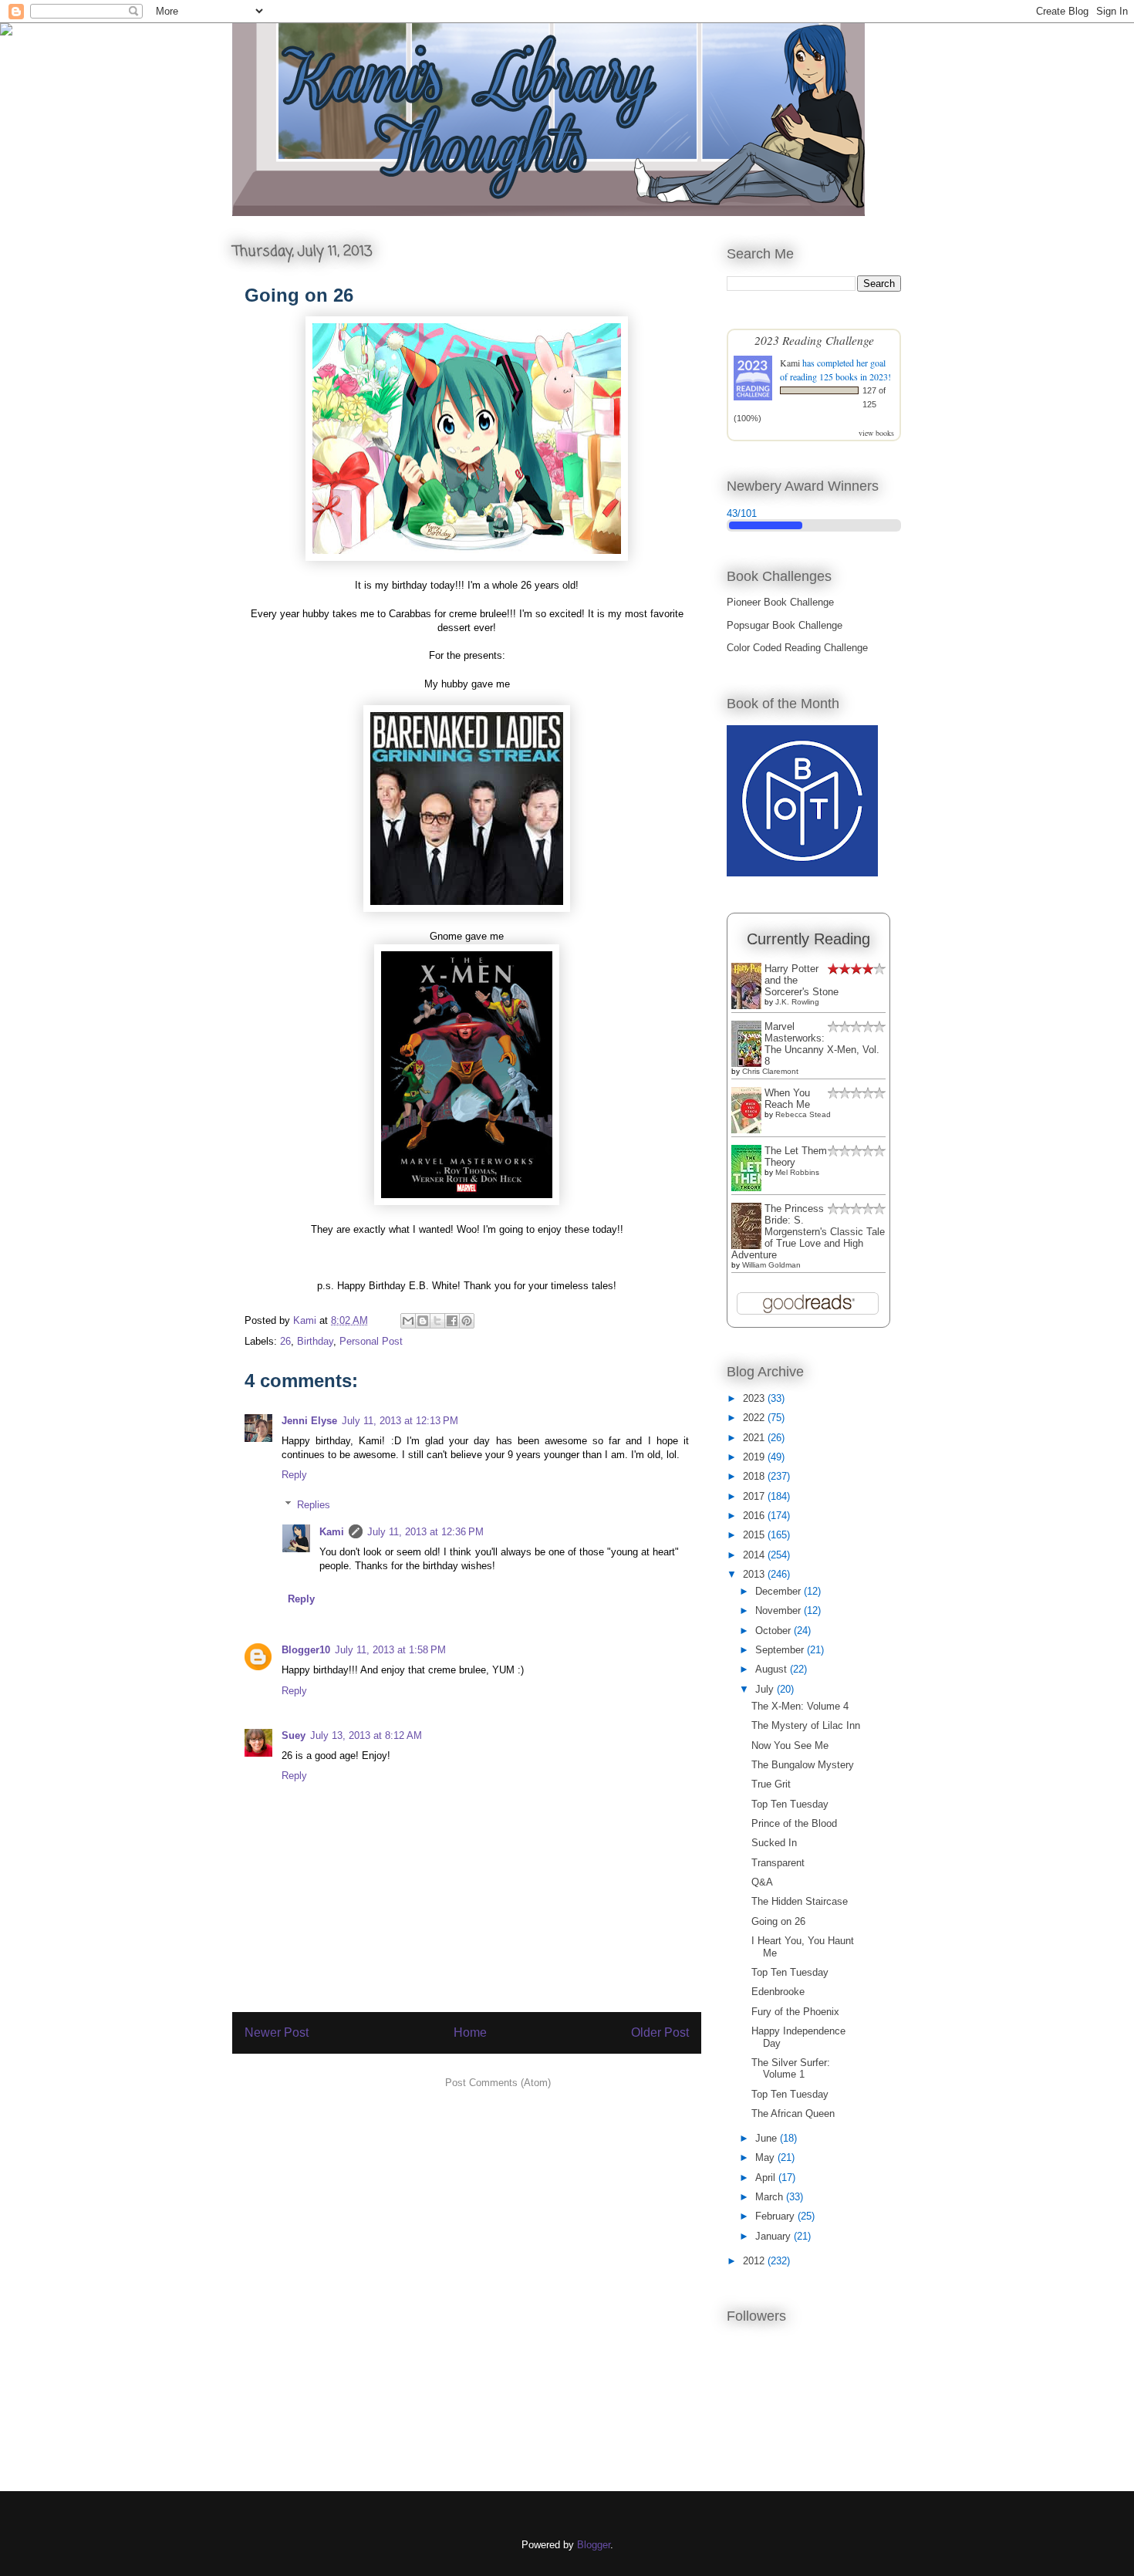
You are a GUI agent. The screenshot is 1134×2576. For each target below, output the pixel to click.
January (775, 2236)
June (768, 2138)
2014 (755, 1555)
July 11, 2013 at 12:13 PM (400, 1421)
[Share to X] (437, 1321)
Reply (294, 1475)
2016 (755, 1516)
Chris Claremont (770, 1071)
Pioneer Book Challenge (780, 602)
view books (876, 433)
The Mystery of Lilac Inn (806, 1725)
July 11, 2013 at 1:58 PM (390, 1650)
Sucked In (774, 1843)
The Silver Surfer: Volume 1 (791, 2069)
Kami (332, 1532)
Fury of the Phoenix (795, 2012)
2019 (755, 1457)
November (780, 1610)
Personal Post (371, 1341)
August (773, 1669)
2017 (755, 1496)
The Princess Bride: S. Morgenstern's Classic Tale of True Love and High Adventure (808, 1232)
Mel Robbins (797, 1172)
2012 (755, 2261)
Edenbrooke (778, 1992)
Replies (314, 1505)
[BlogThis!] (423, 1321)
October (775, 1631)
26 (285, 1341)
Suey (294, 1735)
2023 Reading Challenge (814, 340)
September (781, 1650)
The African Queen (793, 2113)
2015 (755, 1535)
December (780, 1591)
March (771, 2197)
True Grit (771, 1784)
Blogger (594, 2545)
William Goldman (771, 1265)
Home (470, 2032)
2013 (755, 1574)
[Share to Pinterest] (467, 1321)
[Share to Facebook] (452, 1321)
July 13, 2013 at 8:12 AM (366, 1735)
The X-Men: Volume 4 (800, 1706)
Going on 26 (778, 1921)
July (766, 1689)
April (767, 2178)
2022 (755, 1418)
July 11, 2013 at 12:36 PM (425, 1532)
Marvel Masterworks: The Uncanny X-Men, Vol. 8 (822, 1044)
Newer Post (277, 2032)
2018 (755, 1476)
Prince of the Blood (794, 1823)
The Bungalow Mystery (803, 1765)
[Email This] (408, 1321)
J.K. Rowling (797, 1002)
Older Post (660, 2032)
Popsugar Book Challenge (785, 625)
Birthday (315, 1341)
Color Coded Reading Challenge (797, 648)
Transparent (778, 1863)
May (766, 2157)
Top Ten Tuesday (790, 1804)
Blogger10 (306, 1650)
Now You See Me (790, 1745)
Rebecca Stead (803, 1114)
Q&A (762, 1882)
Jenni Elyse (309, 1421)
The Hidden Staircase (800, 1901)
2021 (755, 1438)
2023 (755, 1398)
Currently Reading (808, 939)
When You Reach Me (787, 1099)
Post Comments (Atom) (498, 2083)
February (776, 2216)
